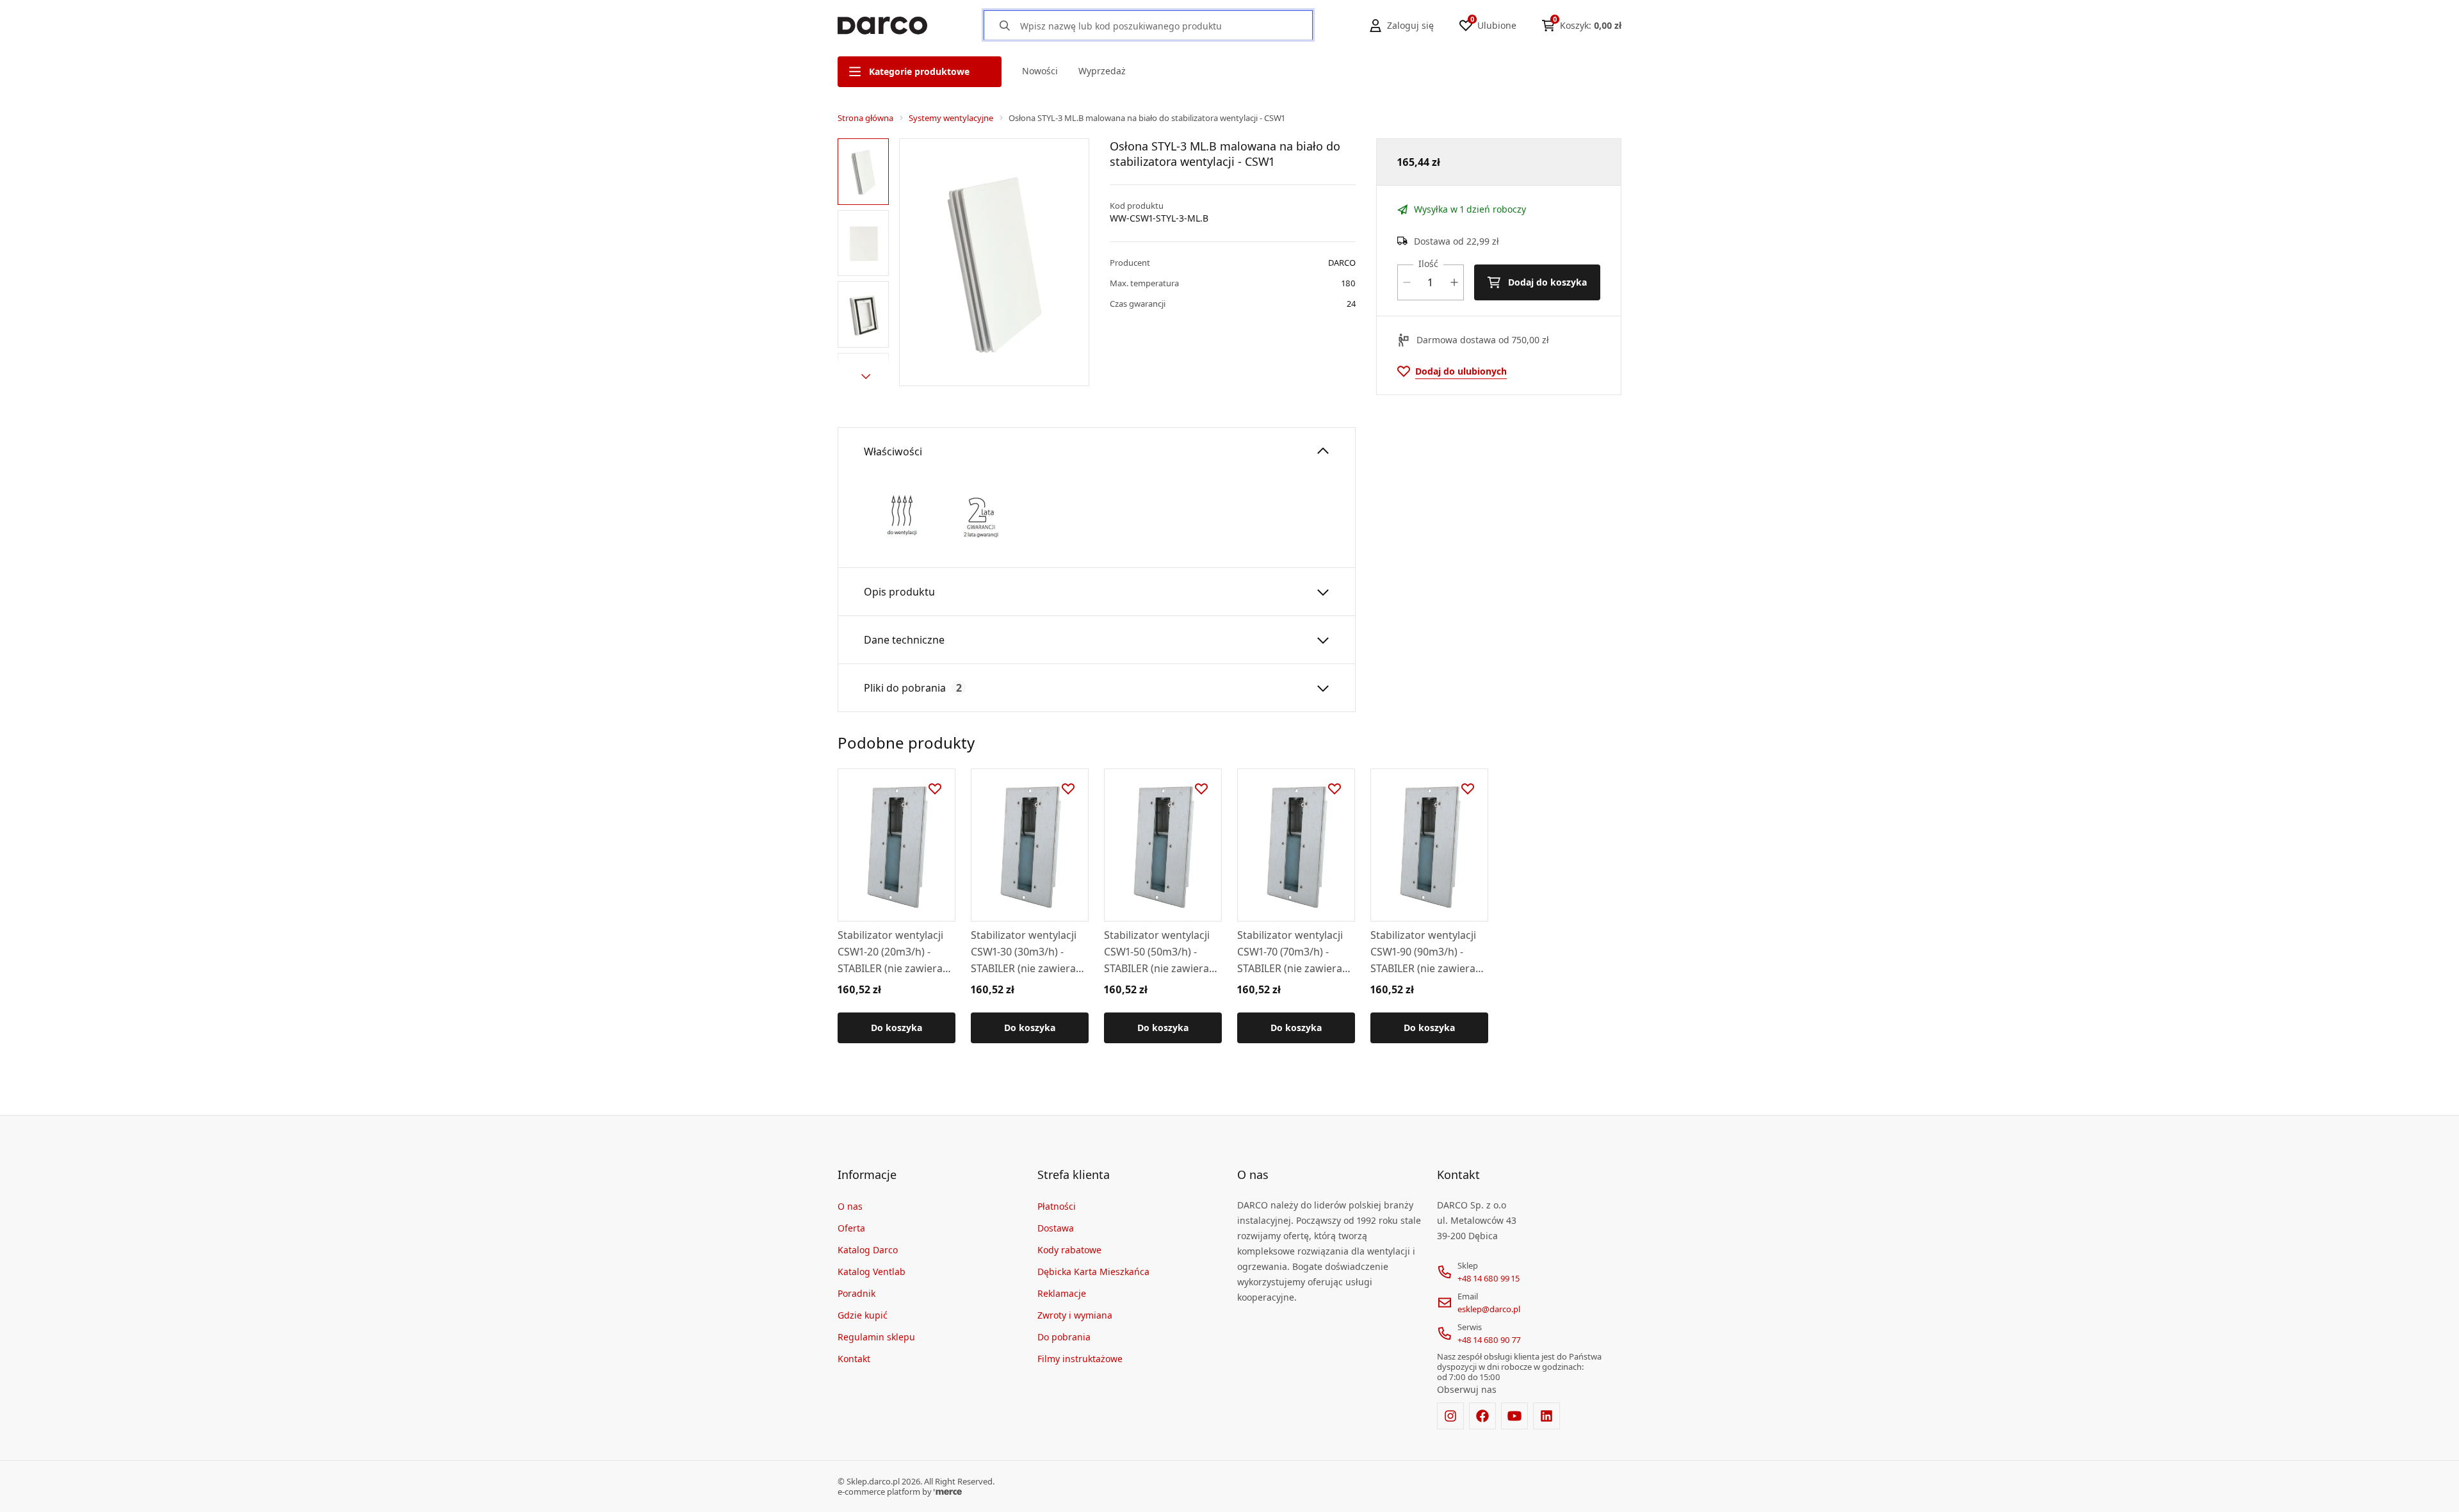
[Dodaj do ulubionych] (935, 789)
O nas (850, 1206)
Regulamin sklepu (876, 1337)
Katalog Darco (868, 1250)
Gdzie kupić (863, 1315)
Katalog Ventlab (872, 1272)
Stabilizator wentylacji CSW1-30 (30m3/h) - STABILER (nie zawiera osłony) (1024, 952)
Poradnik (856, 1293)
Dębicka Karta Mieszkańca (1093, 1272)
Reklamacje (1062, 1293)
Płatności (1057, 1206)
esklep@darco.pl (1489, 1309)
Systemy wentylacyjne (951, 118)
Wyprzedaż (1102, 71)
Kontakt (854, 1359)
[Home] (882, 26)
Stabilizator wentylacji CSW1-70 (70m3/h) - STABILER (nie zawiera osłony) (1290, 952)
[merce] (948, 1492)
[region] (866, 262)
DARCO (1342, 263)
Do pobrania (1064, 1337)
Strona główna (865, 118)
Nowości (1040, 71)
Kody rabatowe (1069, 1250)
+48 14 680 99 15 (1489, 1278)
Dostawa (1056, 1228)
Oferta (851, 1228)
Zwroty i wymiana (1075, 1315)
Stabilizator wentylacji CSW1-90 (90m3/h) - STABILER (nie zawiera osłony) (1423, 952)
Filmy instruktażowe (1080, 1359)
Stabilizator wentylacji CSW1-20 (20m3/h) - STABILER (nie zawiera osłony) (890, 952)
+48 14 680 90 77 (1489, 1340)
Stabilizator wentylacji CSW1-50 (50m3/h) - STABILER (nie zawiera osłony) (1157, 952)
